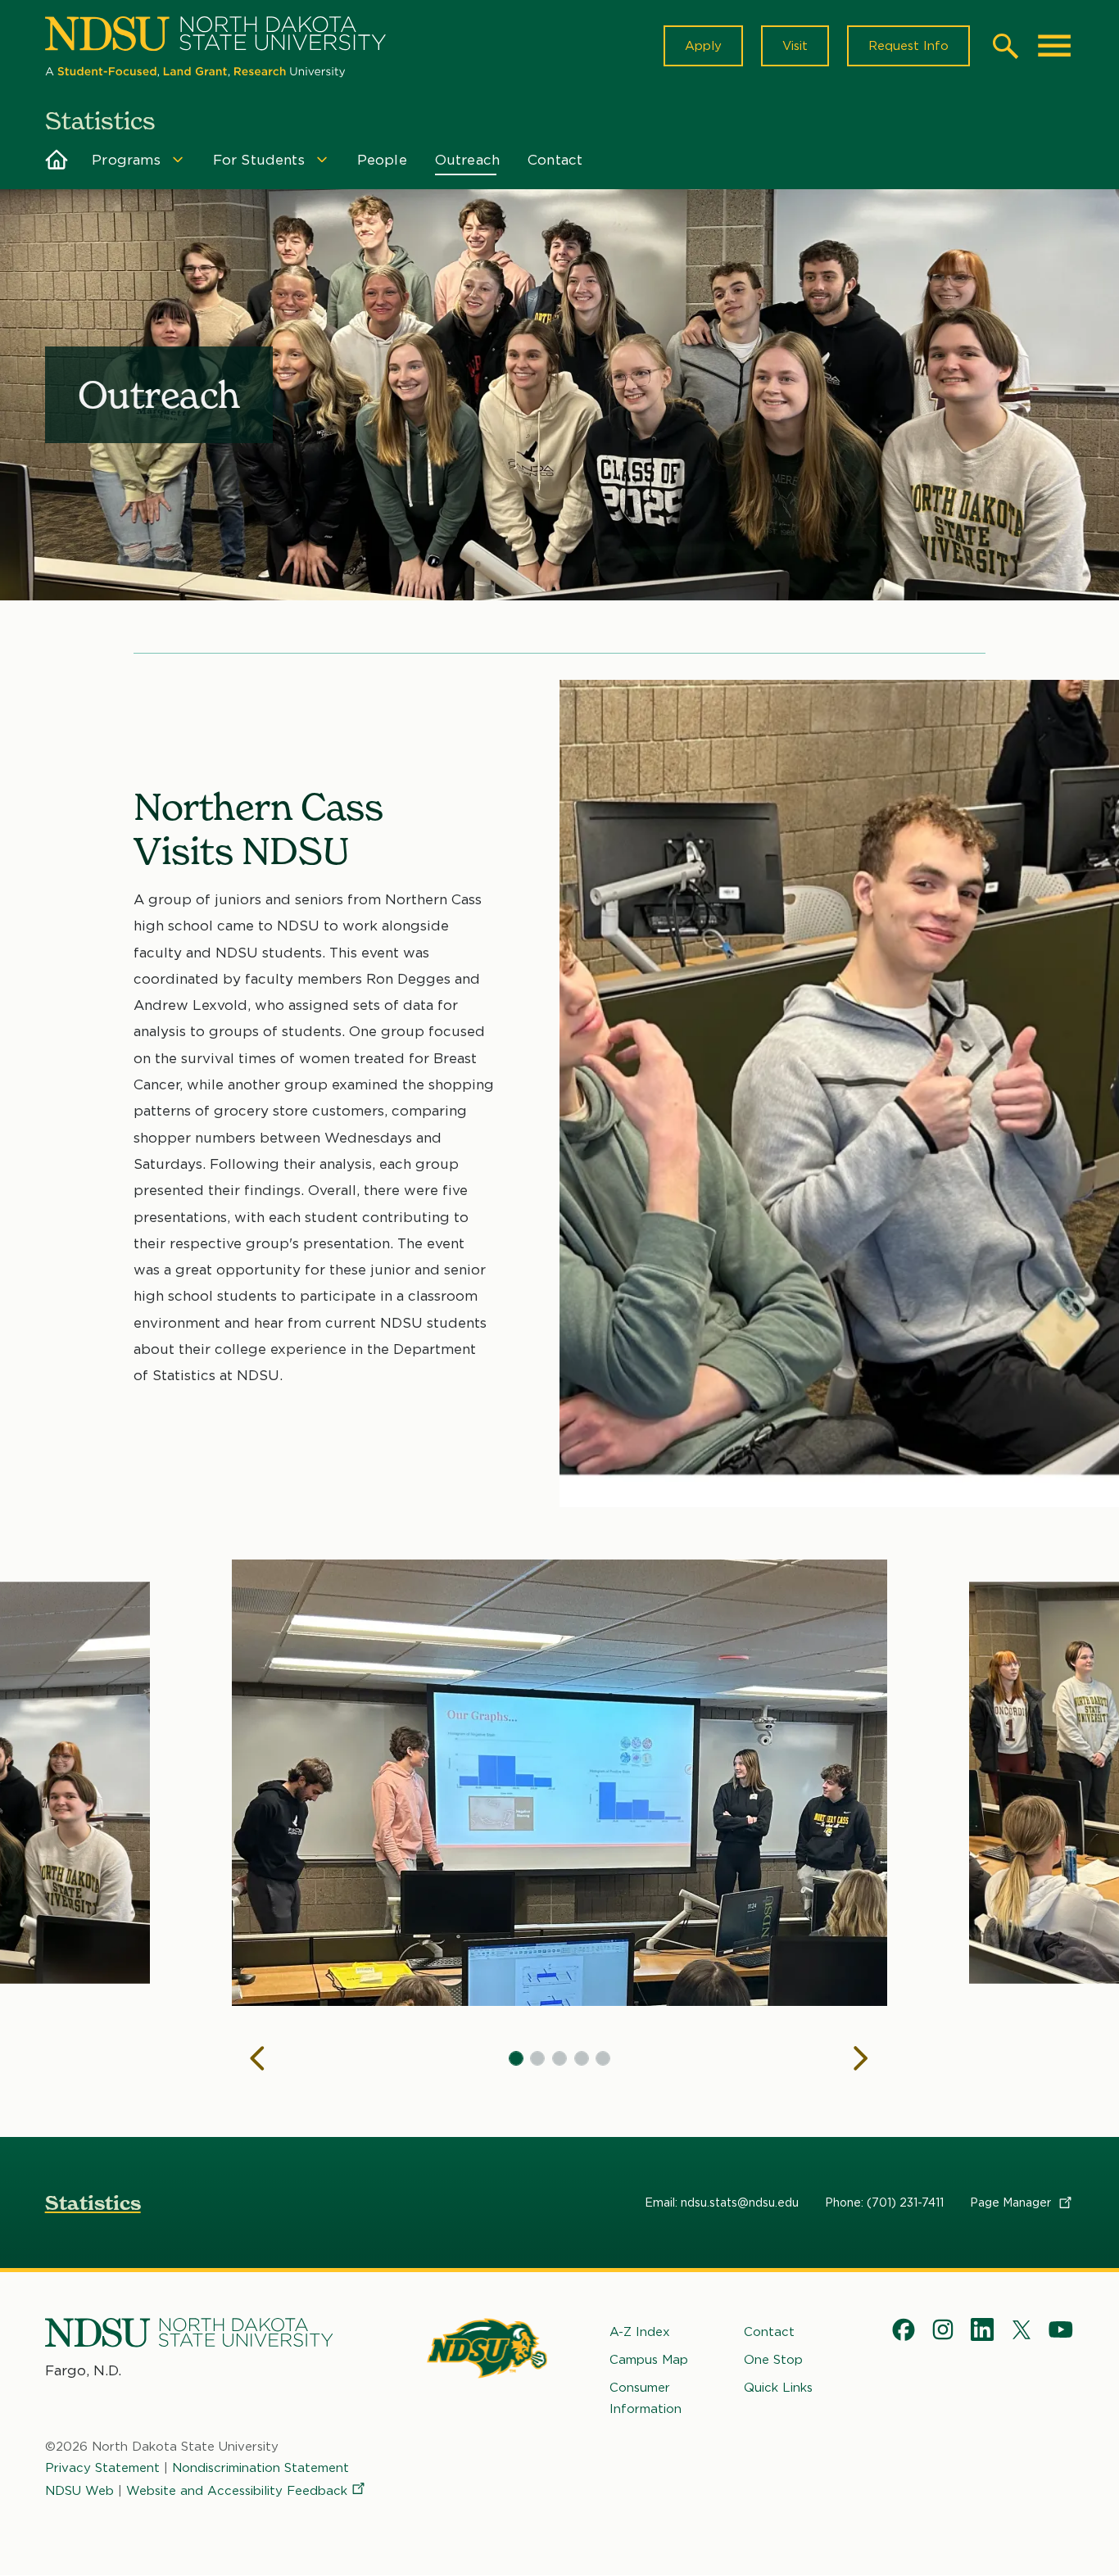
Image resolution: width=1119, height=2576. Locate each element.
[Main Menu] (1054, 46)
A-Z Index (640, 2332)
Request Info (908, 46)
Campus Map (649, 2360)
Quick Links (778, 2388)
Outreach (467, 160)
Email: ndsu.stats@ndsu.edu (722, 2203)
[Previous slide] (258, 2058)
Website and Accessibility (237, 2491)
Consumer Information (646, 2398)
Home (57, 160)
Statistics (93, 2203)
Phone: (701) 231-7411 (884, 2203)
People (382, 160)
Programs (126, 160)
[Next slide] (861, 2058)
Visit (795, 46)
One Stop (773, 2360)
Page (1012, 2203)
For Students (259, 160)
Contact (555, 160)
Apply (703, 46)
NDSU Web (79, 2491)
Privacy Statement (102, 2468)
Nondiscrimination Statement (260, 2468)
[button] (516, 2058)
